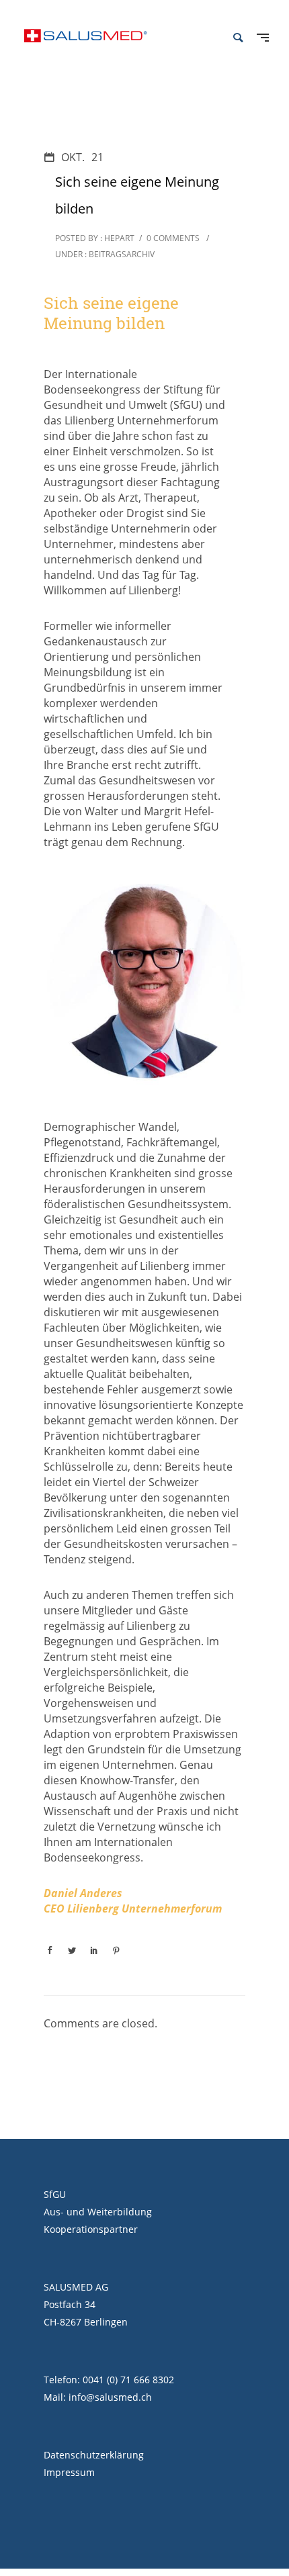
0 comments (173, 238)
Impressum (69, 2472)
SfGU (55, 2194)
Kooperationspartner (91, 2229)
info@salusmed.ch (110, 2397)
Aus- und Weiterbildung (98, 2212)
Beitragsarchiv (121, 254)
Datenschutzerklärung (94, 2455)
